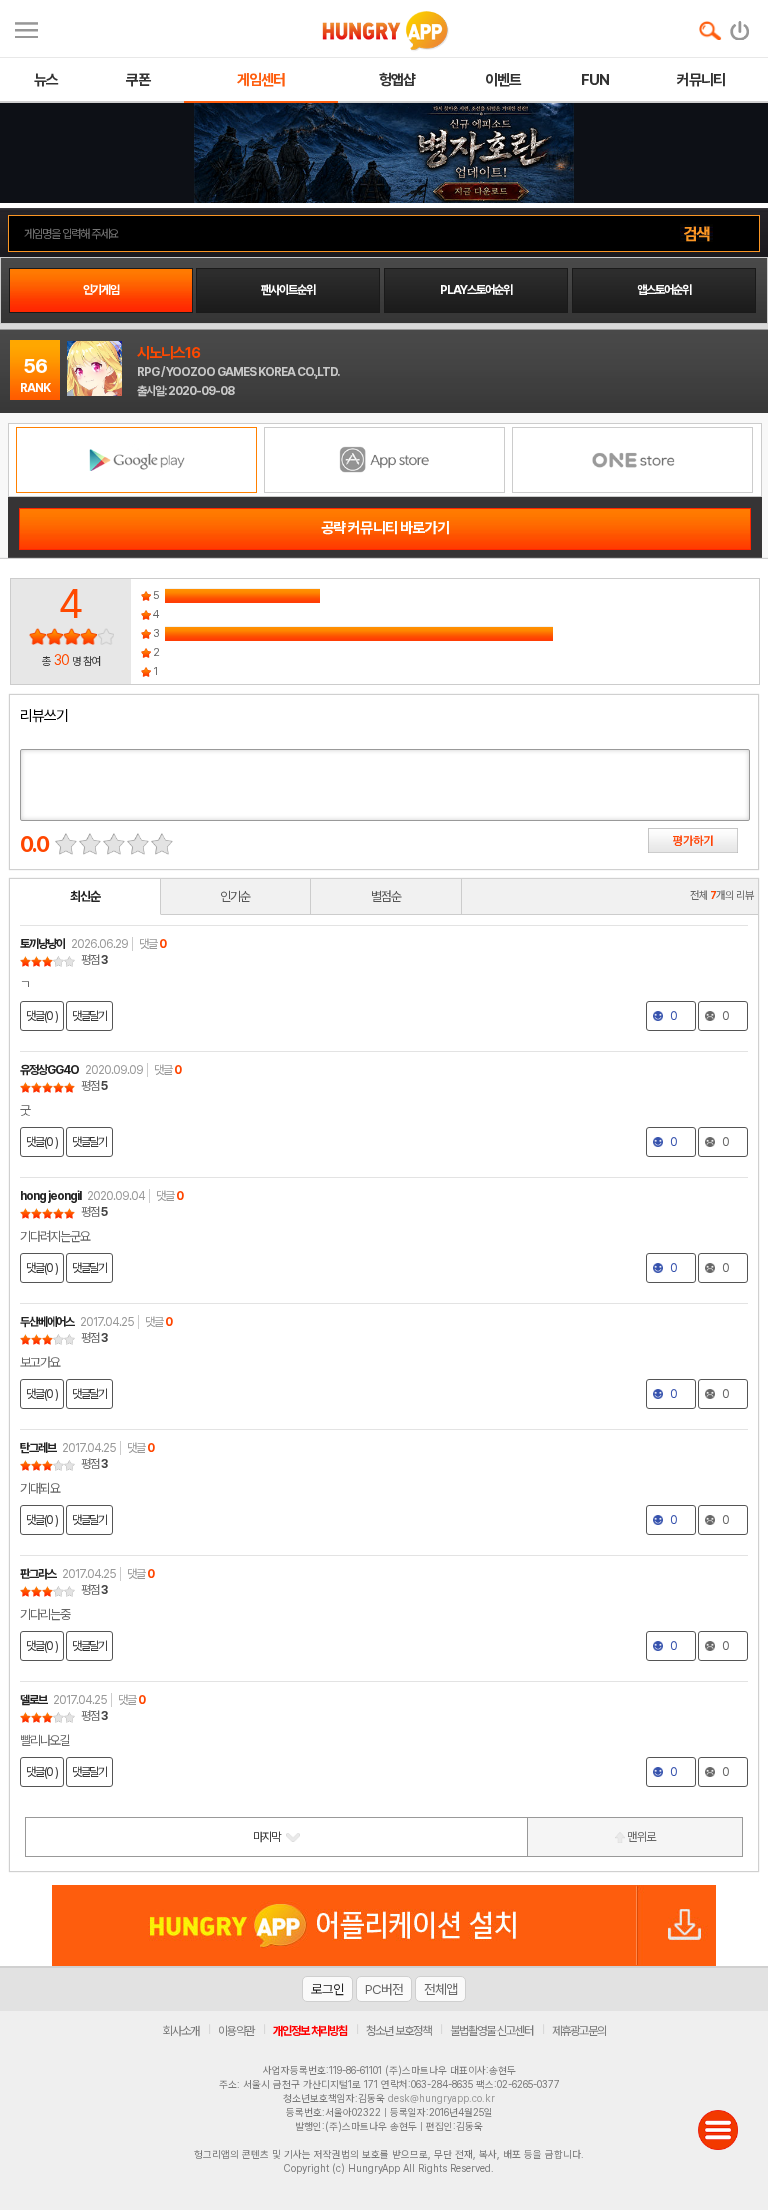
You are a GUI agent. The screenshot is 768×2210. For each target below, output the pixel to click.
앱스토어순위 (664, 290)
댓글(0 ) (42, 1016)
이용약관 (236, 2031)
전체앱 (440, 1989)
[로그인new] (740, 26)
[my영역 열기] (26, 27)
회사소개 (181, 2031)
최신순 (85, 896)
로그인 (327, 1989)
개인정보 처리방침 (310, 2031)
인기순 (235, 896)
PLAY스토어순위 (476, 290)
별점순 (386, 896)
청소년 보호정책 (398, 2031)
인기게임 (101, 290)
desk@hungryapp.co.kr (441, 2098)
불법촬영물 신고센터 (491, 2031)
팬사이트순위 (288, 290)
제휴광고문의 (579, 2031)
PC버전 (384, 1989)
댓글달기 (89, 1016)
